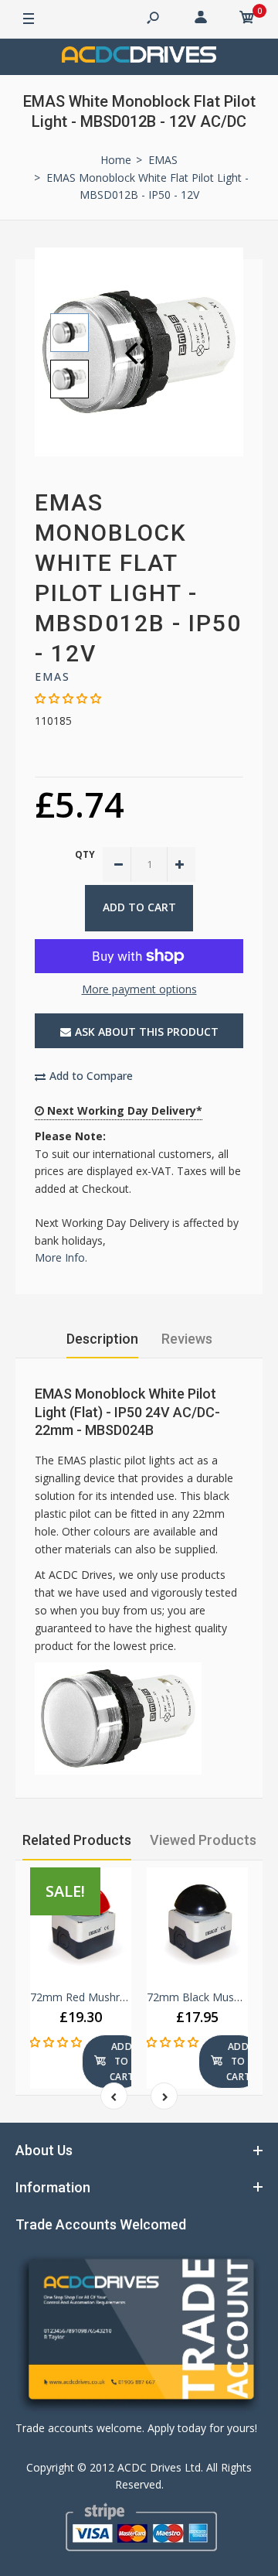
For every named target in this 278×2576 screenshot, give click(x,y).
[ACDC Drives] (139, 57)
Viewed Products (203, 1840)
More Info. (61, 1257)
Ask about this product (147, 1032)
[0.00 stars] (68, 698)
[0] (247, 19)
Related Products (77, 1840)
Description (102, 1339)
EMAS (53, 676)
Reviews (187, 1339)
